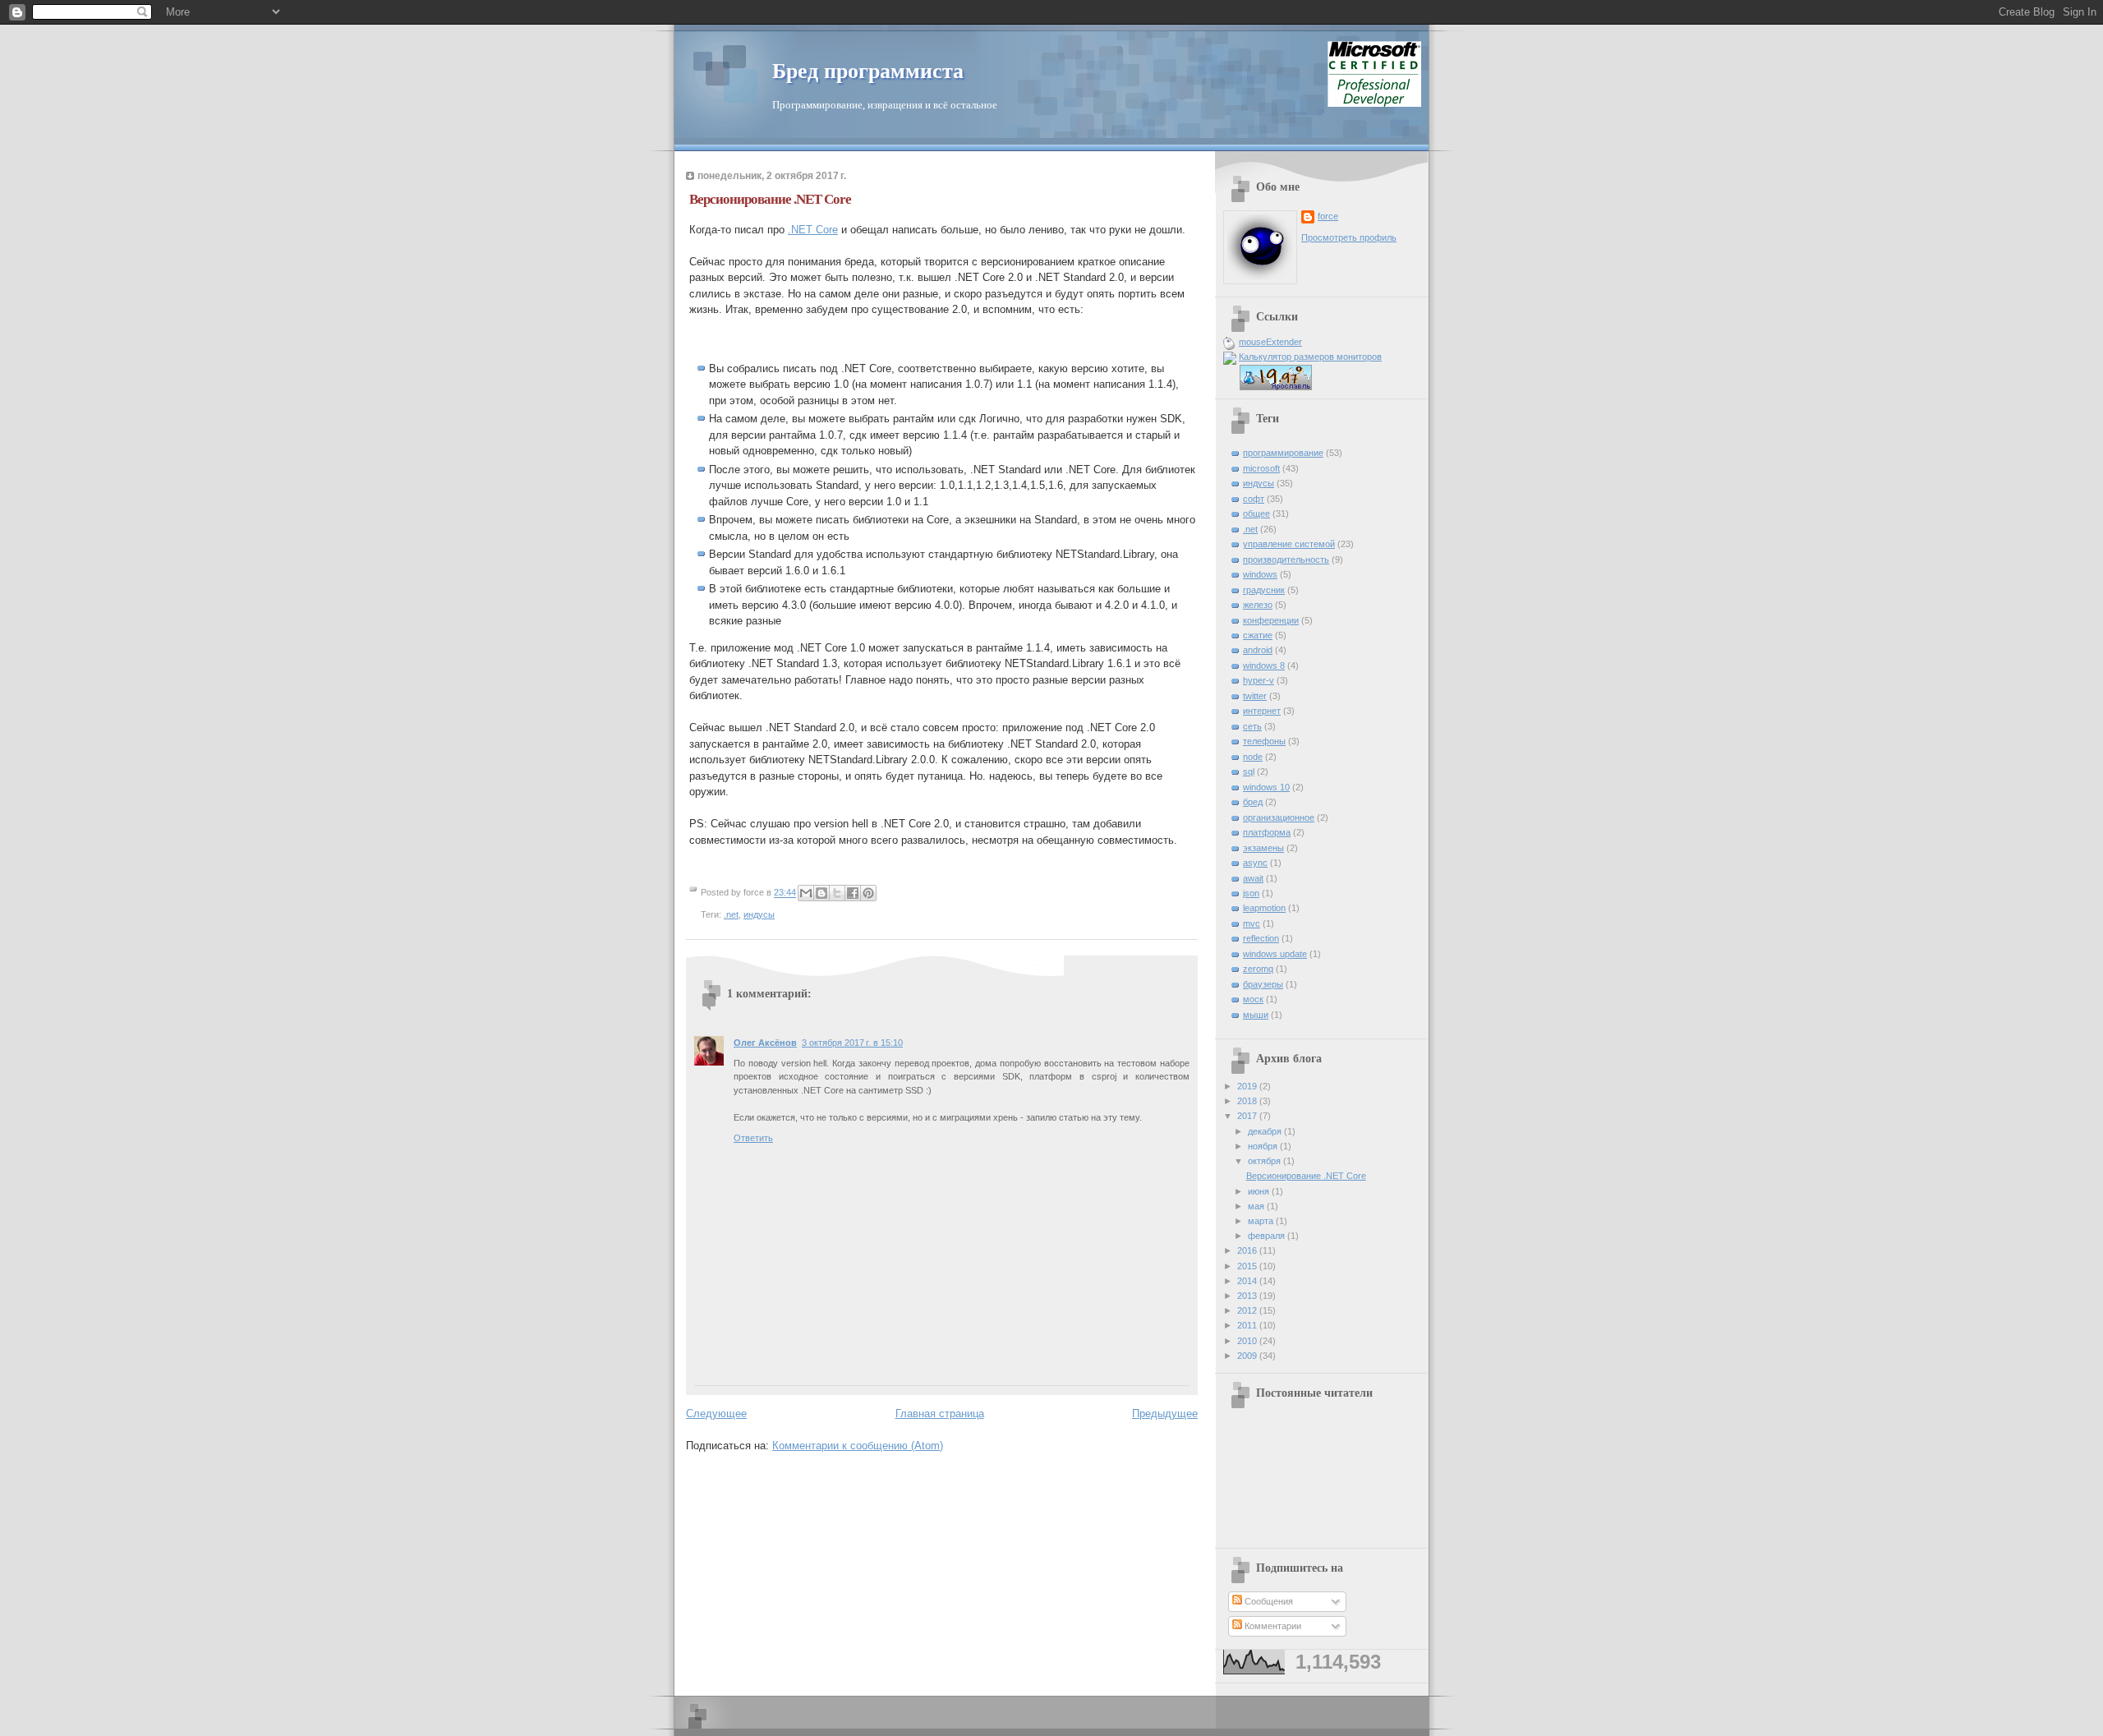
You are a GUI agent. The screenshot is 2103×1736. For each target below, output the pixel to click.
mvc (1252, 923)
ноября (1264, 1146)
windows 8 (1264, 665)
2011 (1248, 1325)
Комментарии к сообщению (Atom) (858, 1446)
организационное (1279, 817)
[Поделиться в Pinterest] (868, 893)
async (1255, 863)
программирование (1283, 453)
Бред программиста (868, 71)
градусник (1264, 590)
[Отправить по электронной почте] (806, 893)
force (1328, 216)
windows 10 (1266, 787)
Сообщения (1268, 1601)
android (1258, 650)
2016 (1248, 1250)
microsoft (1261, 468)
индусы (759, 914)
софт (1254, 499)
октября (1265, 1161)
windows (1260, 574)
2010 (1248, 1341)
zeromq (1258, 969)
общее (1256, 513)
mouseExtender (1270, 342)
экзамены (1263, 848)
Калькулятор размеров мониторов (1310, 357)
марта (1262, 1221)
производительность (1286, 559)
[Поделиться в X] (837, 893)
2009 (1248, 1356)
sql (1249, 771)
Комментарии (1272, 1626)
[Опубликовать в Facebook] (853, 893)
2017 (1248, 1116)
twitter (1255, 696)
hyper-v (1259, 680)
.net (731, 914)
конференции (1271, 620)
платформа (1267, 832)
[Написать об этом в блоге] (821, 893)
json (1251, 893)
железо (1258, 605)
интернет (1262, 711)
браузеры (1263, 984)
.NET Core (813, 230)
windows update (1275, 954)
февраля (1268, 1236)
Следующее (716, 1414)
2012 (1248, 1310)
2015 (1248, 1266)
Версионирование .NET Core (1306, 1176)
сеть (1252, 726)
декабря (1266, 1131)
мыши (1256, 1015)
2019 (1248, 1086)
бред (1253, 802)
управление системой (1289, 544)
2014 (1248, 1281)
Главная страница (940, 1414)
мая (1257, 1206)
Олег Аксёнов (765, 1043)
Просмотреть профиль (1349, 237)
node (1253, 757)
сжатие (1258, 635)
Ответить (753, 1138)
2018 (1248, 1101)
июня (1260, 1191)
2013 (1248, 1296)
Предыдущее (1165, 1414)
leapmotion (1264, 908)
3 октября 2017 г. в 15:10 (852, 1043)
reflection (1261, 938)
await (1253, 878)
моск (1253, 999)
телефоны (1264, 741)
